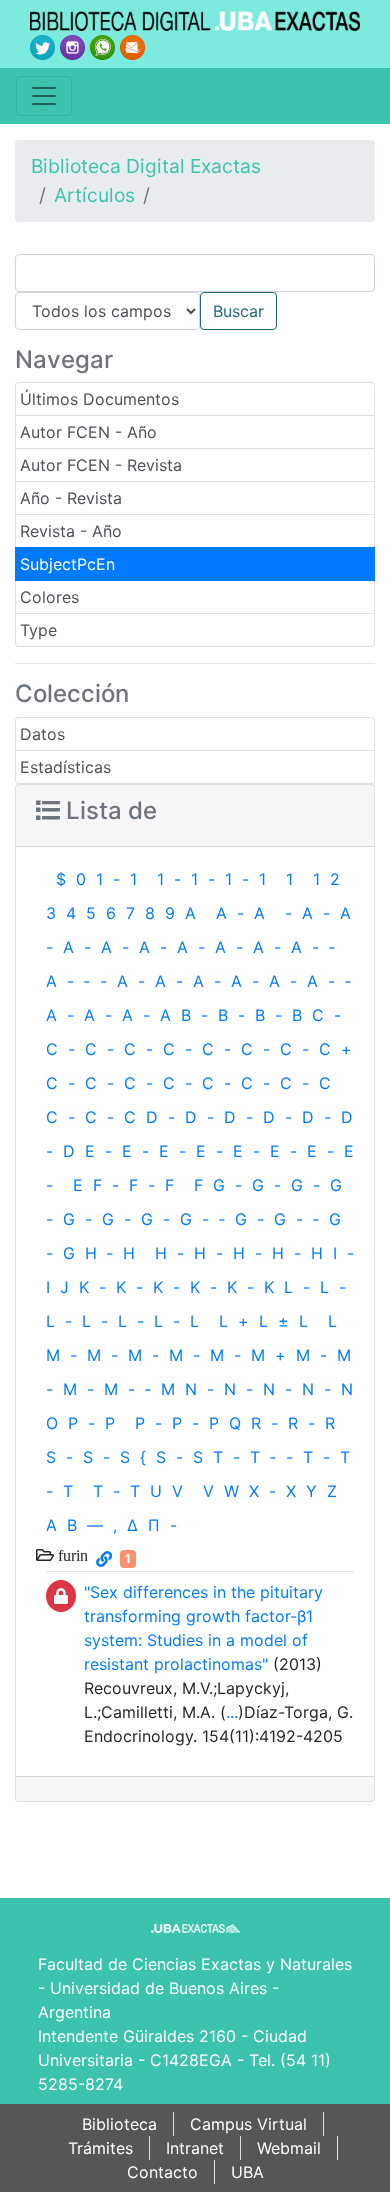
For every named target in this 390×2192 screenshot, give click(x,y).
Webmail (289, 2148)
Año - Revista (71, 498)
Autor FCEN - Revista (101, 465)
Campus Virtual (248, 2124)
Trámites (100, 2148)
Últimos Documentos (99, 399)
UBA (247, 2172)
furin (71, 1555)
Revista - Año (71, 531)
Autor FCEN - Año (88, 432)
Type (38, 630)
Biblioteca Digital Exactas (146, 166)
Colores (49, 597)
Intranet (195, 2148)
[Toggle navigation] (44, 96)
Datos (42, 734)
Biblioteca (119, 2124)
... (232, 1712)
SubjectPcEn (67, 564)
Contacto (162, 2172)
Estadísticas (65, 767)
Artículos (94, 195)
